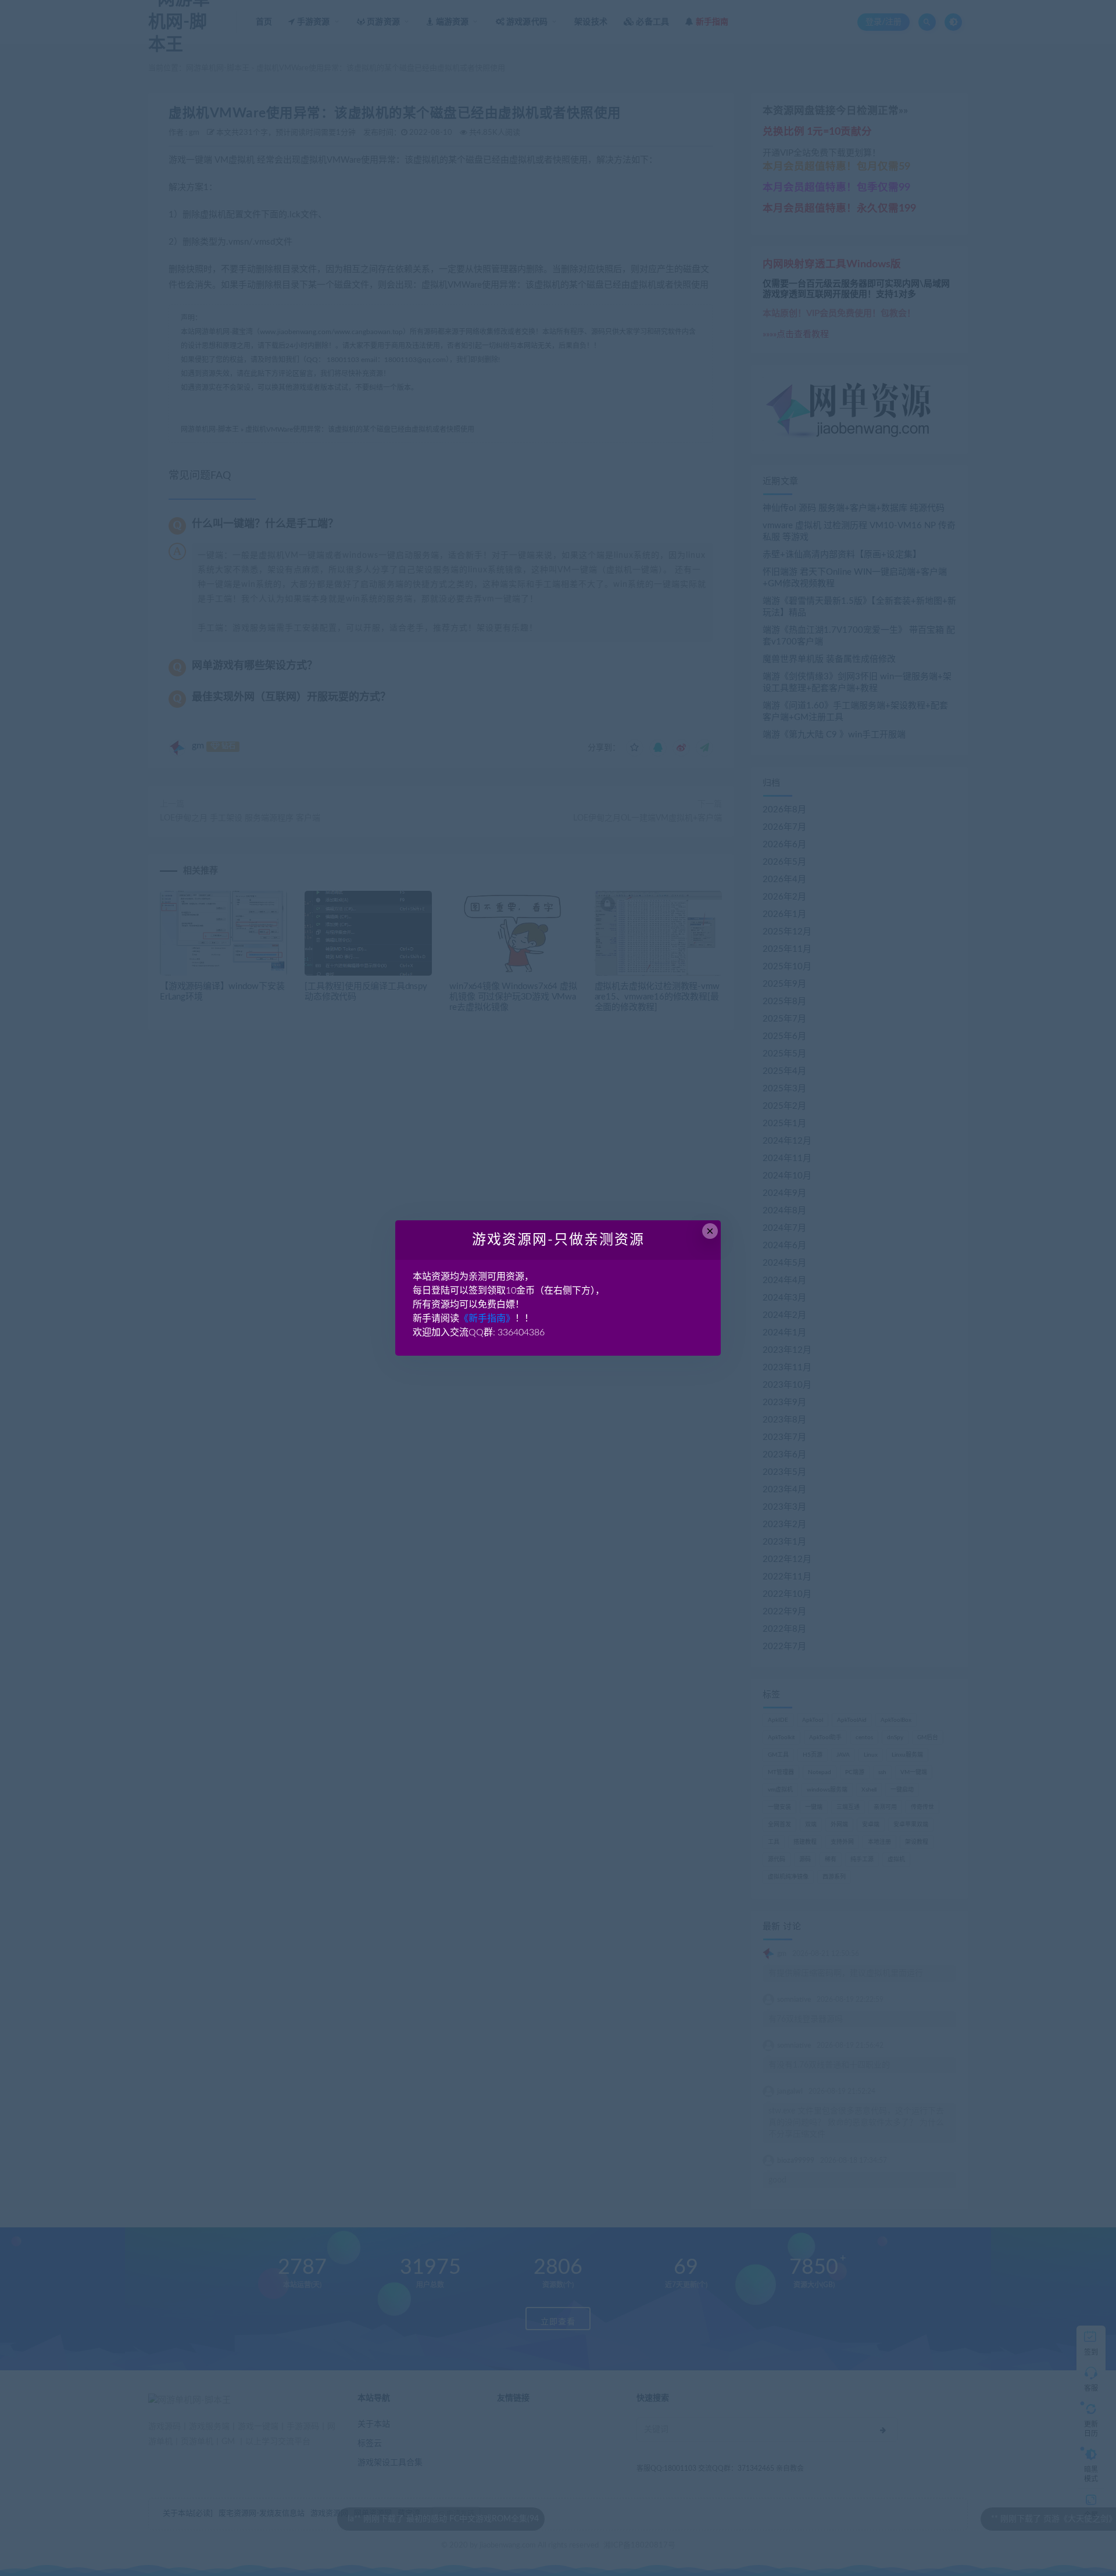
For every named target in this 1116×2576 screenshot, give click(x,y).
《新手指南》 (487, 1319)
